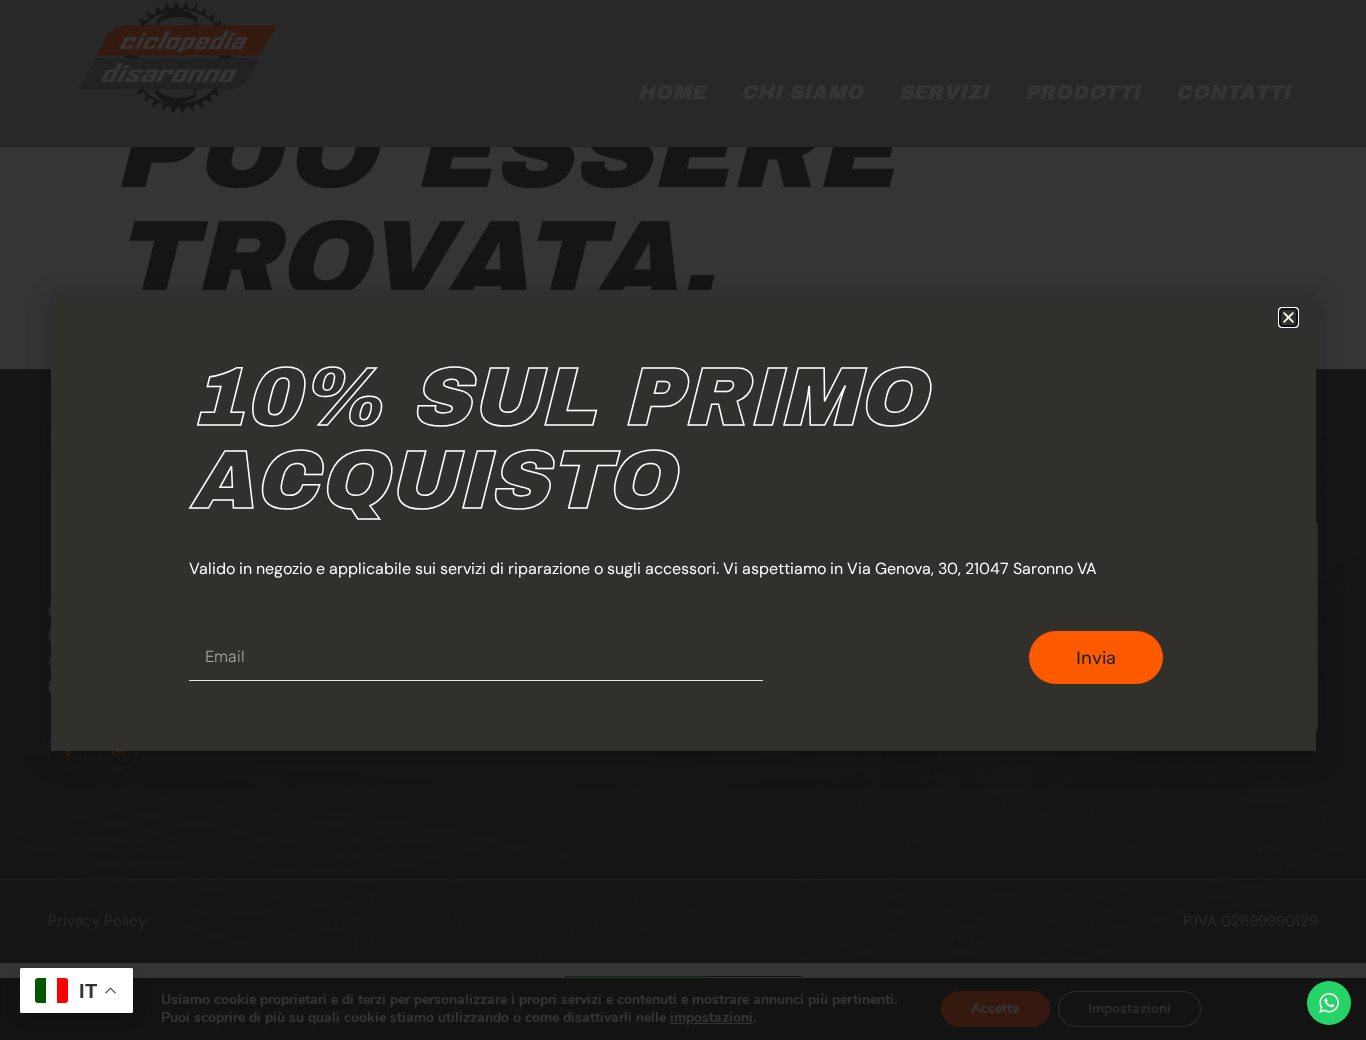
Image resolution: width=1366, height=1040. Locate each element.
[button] (1288, 317)
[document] (683, 520)
